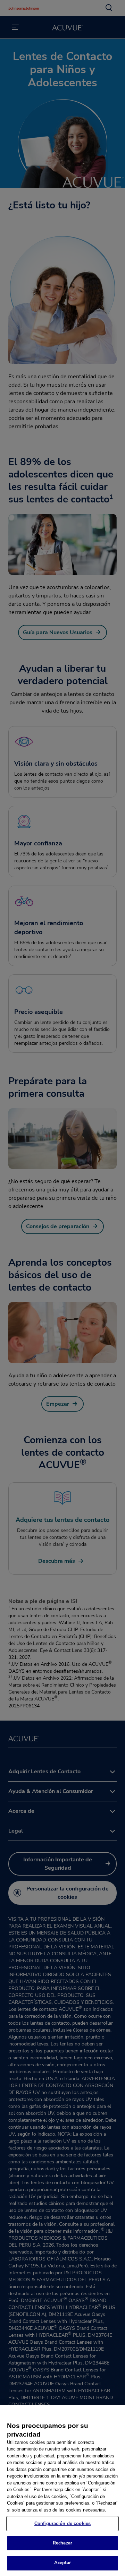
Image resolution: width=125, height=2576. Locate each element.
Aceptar (63, 2563)
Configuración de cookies (62, 2523)
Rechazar (62, 2543)
